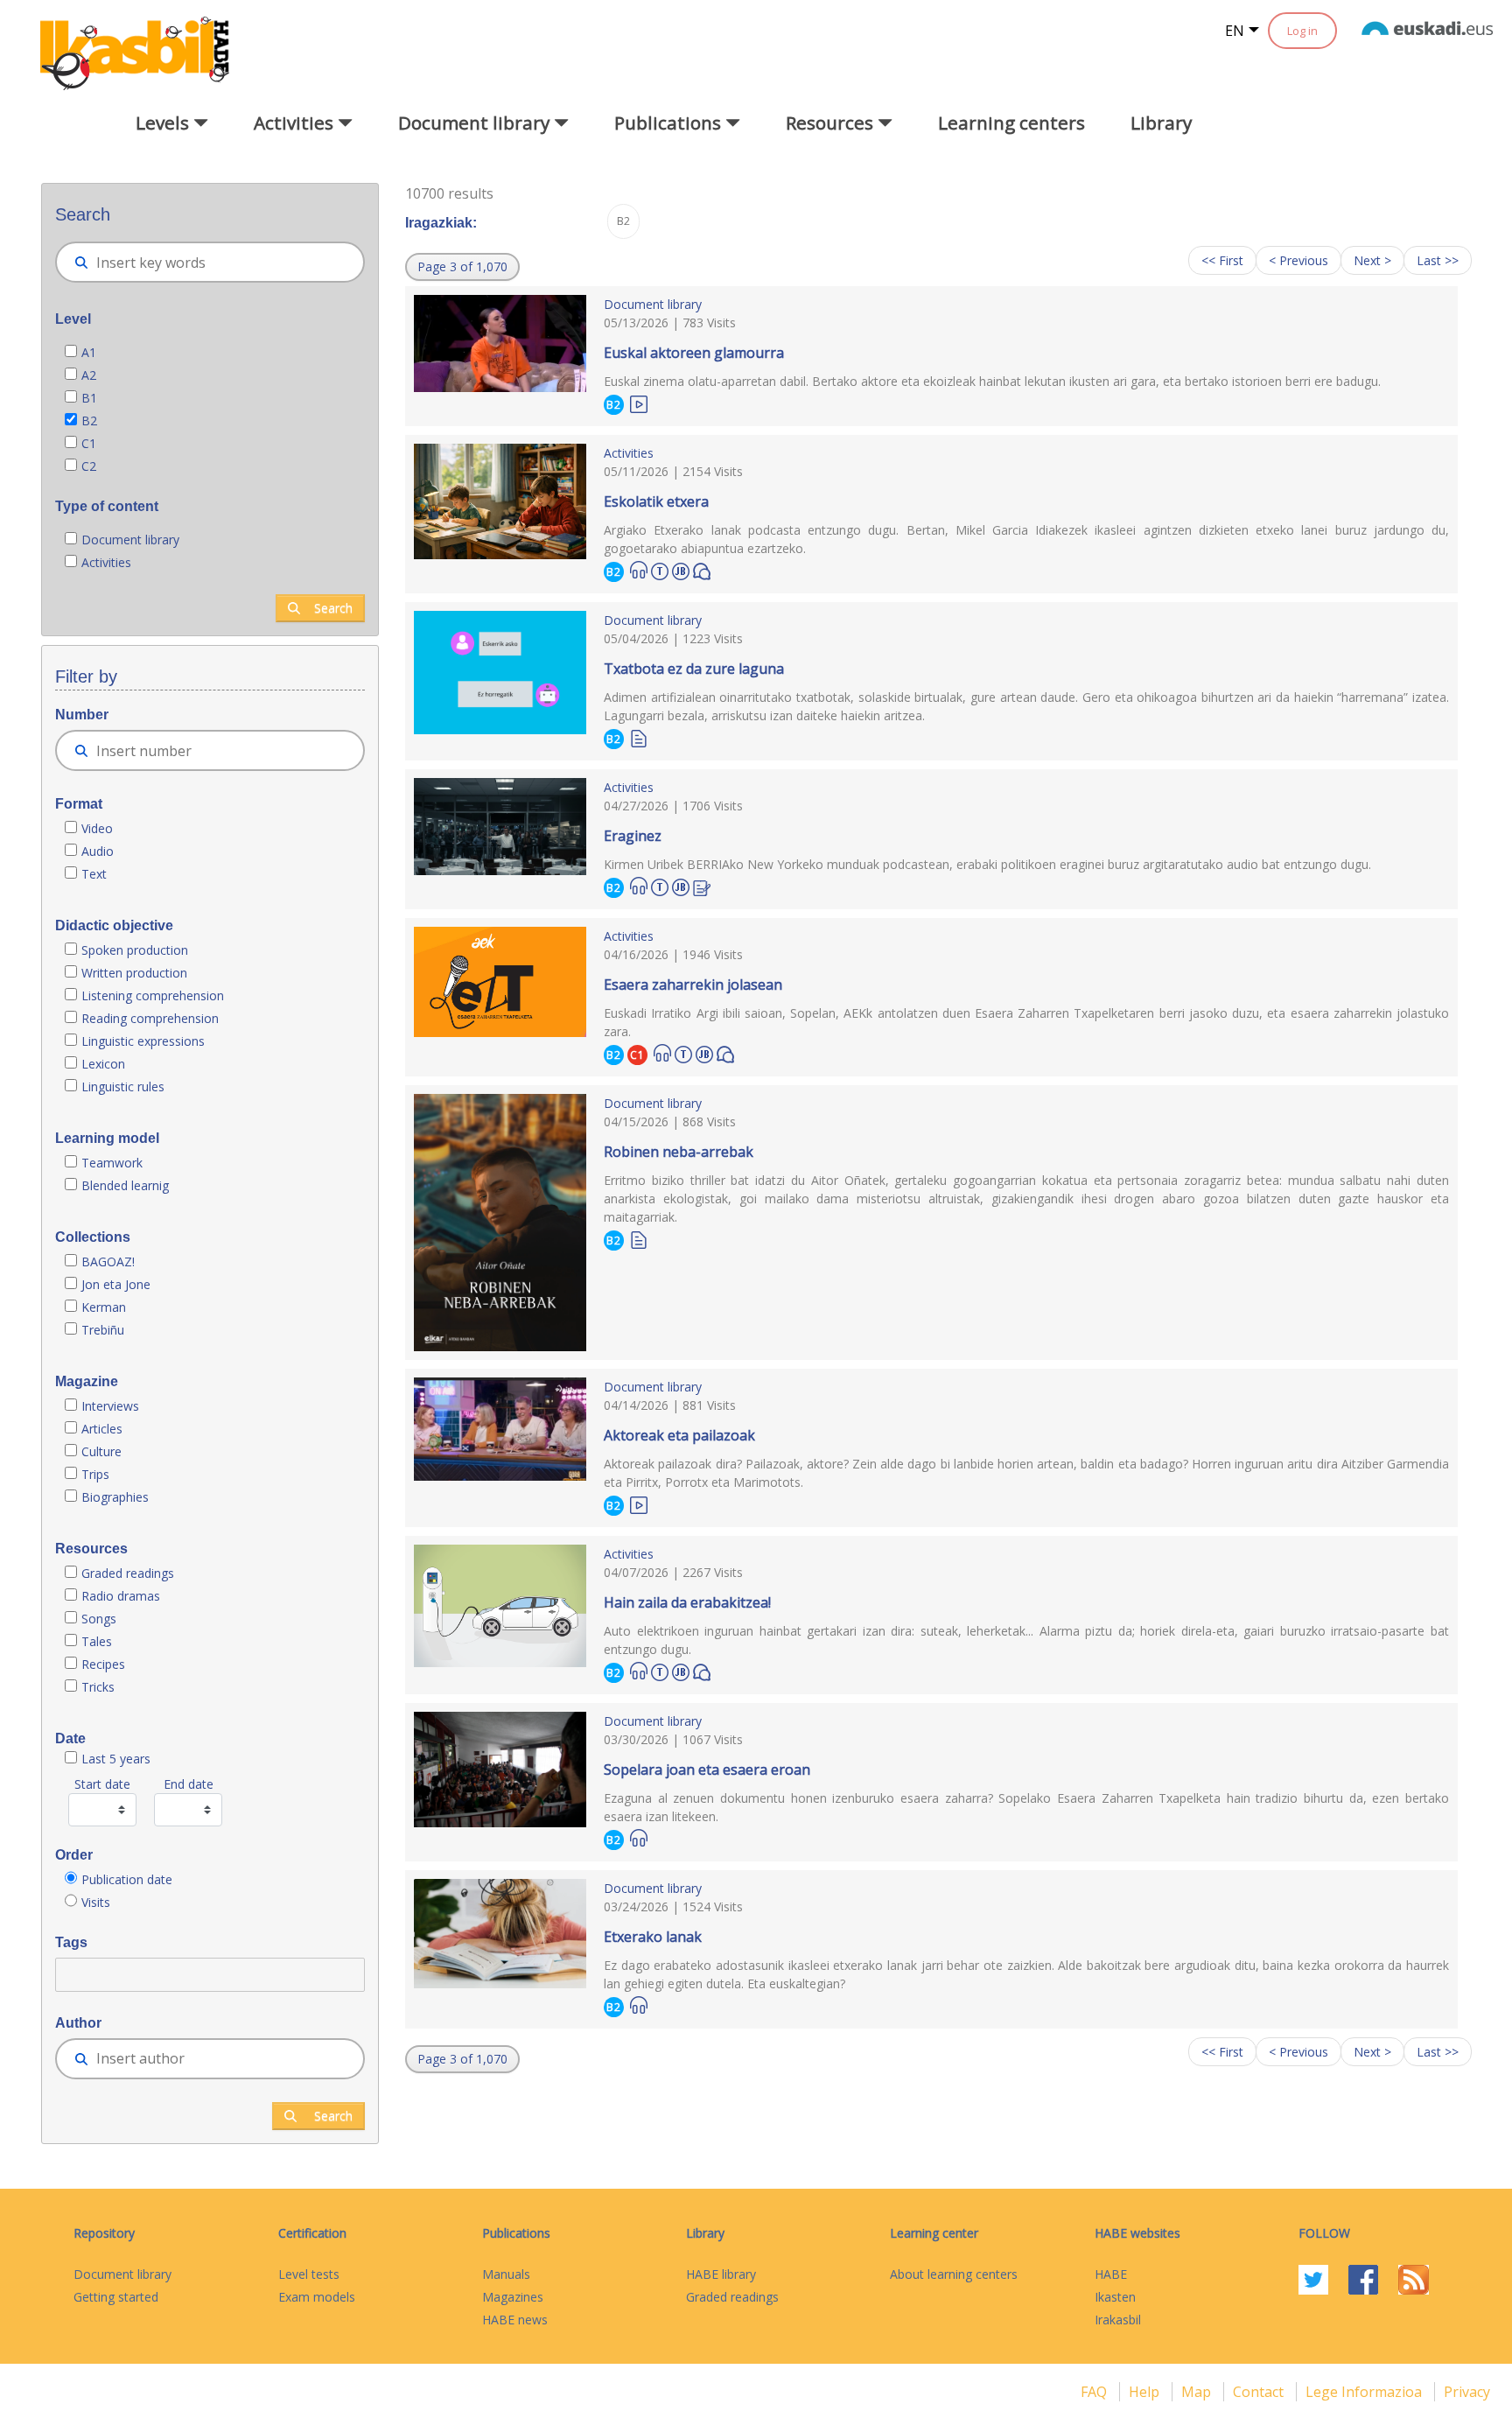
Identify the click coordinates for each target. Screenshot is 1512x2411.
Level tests (309, 2274)
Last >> (1438, 260)
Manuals (506, 2274)
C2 (89, 466)
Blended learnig (125, 1185)
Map (1198, 2392)
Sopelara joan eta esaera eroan (707, 1770)
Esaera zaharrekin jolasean (693, 985)
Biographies (115, 1497)
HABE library (721, 2274)
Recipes (103, 1664)
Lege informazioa (1365, 2392)
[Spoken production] (702, 570)
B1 (89, 398)
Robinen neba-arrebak (679, 1152)
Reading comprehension (150, 1018)
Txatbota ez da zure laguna (694, 669)
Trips (95, 1474)
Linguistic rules (125, 1086)
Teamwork (112, 1163)
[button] (462, 267)
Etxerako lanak (653, 1937)
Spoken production (135, 950)
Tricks (98, 1687)
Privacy (1467, 2392)
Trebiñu (103, 1330)
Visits (96, 1902)
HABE (1111, 2274)
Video (97, 828)
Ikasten (1115, 2297)
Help (1146, 2392)
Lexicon (103, 1064)
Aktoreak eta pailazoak (679, 1435)
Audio (98, 851)
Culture (101, 1451)
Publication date (127, 1879)
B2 (89, 421)
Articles (102, 1429)
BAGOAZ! (108, 1262)
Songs (99, 1619)
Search (333, 608)
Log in (1302, 31)
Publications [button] (670, 123)
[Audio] (639, 570)
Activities (106, 562)
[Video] (639, 403)
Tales (97, 1641)
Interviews (110, 1406)
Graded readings (129, 1573)
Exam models (317, 2297)
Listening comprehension (153, 995)
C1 (89, 443)
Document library (130, 540)
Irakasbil (1118, 2320)
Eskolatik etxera (656, 501)
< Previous (1298, 260)
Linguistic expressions (143, 1041)
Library (1161, 123)
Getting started (116, 2297)
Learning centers (1011, 123)
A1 (89, 352)
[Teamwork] (660, 569)
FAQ (1095, 2392)
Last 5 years (116, 1759)
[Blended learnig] (681, 569)
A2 (89, 375)
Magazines (513, 2297)
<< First (1222, 260)
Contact (1260, 2392)
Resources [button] (832, 123)
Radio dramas (121, 1596)
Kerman (104, 1307)
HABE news (515, 2320)
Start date (102, 1784)
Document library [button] (476, 123)
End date (189, 1784)
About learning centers (954, 2274)
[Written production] (702, 886)
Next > (1372, 260)
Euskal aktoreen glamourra (694, 353)
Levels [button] (164, 123)
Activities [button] (296, 123)
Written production (134, 973)
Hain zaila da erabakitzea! (687, 1602)
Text (94, 874)
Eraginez (633, 836)
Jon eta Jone (116, 1284)
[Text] (639, 737)
